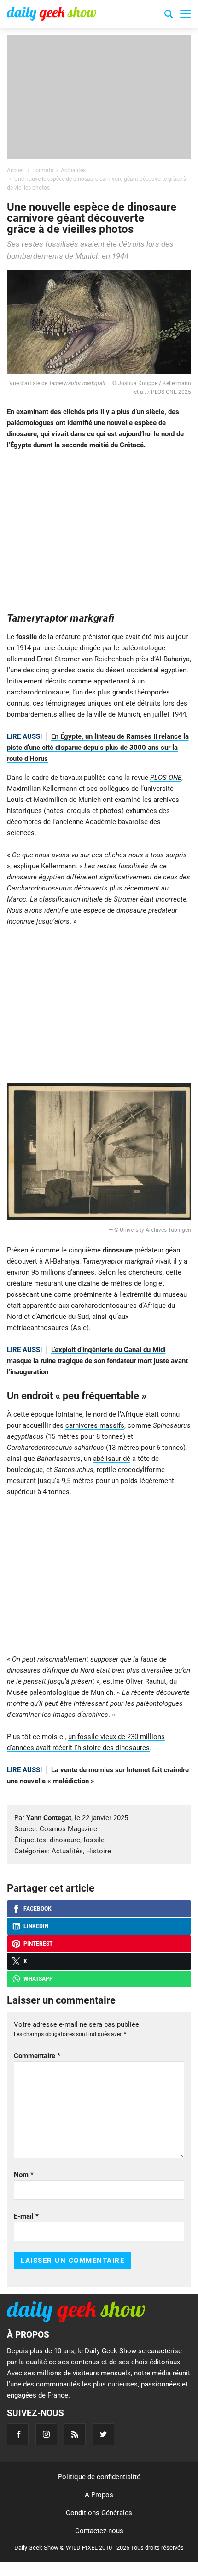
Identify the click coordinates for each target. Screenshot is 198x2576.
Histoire (99, 1851)
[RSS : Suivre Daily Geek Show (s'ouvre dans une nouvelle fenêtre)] (75, 2434)
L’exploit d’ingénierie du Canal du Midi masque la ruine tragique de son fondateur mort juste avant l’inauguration (97, 1361)
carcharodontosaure (38, 692)
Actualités (67, 1851)
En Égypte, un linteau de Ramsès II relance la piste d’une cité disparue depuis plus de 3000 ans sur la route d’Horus (98, 748)
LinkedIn (36, 1926)
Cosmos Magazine (68, 1829)
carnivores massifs (95, 1425)
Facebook (38, 1909)
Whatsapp (38, 1979)
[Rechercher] (169, 15)
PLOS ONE (166, 778)
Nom (24, 2175)
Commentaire (37, 2056)
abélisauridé (112, 1459)
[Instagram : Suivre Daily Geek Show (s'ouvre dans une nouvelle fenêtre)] (46, 2434)
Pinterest (38, 1944)
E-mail (26, 2216)
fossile (26, 637)
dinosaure (118, 1250)
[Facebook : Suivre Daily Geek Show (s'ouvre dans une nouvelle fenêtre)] (18, 2434)
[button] (186, 14)
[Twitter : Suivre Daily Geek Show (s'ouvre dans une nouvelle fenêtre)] (103, 2434)
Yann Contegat (49, 1818)
